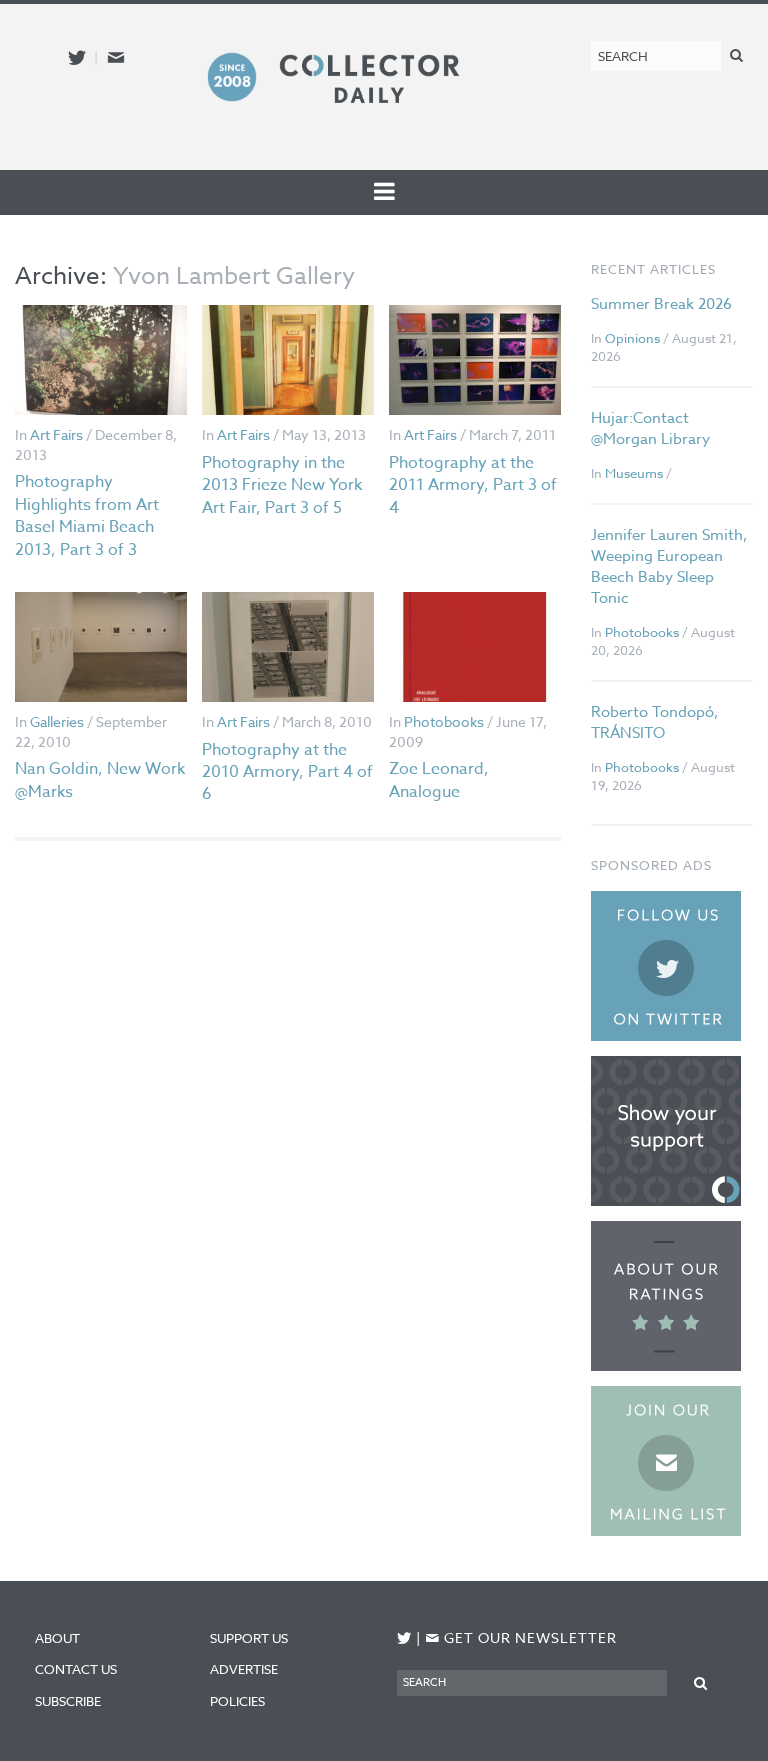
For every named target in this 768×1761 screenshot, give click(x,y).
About (57, 1638)
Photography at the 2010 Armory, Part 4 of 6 (287, 772)
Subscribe (68, 1701)
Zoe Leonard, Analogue (439, 780)
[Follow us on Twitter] (77, 57)
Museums (634, 473)
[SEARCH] (737, 54)
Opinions (632, 338)
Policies (237, 1701)
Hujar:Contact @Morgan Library (650, 428)
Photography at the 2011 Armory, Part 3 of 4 (473, 485)
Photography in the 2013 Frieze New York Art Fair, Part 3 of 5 (282, 485)
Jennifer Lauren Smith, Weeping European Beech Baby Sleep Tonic (669, 566)
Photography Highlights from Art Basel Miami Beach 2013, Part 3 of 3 (87, 515)
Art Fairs (56, 434)
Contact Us (76, 1669)
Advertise (244, 1669)
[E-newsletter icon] (116, 57)
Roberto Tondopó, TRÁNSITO (654, 722)
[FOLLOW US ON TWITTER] (404, 1638)
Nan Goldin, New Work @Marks (100, 780)
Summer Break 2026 (661, 304)
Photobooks (444, 721)
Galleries (57, 721)
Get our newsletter (521, 1637)
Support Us (249, 1638)
